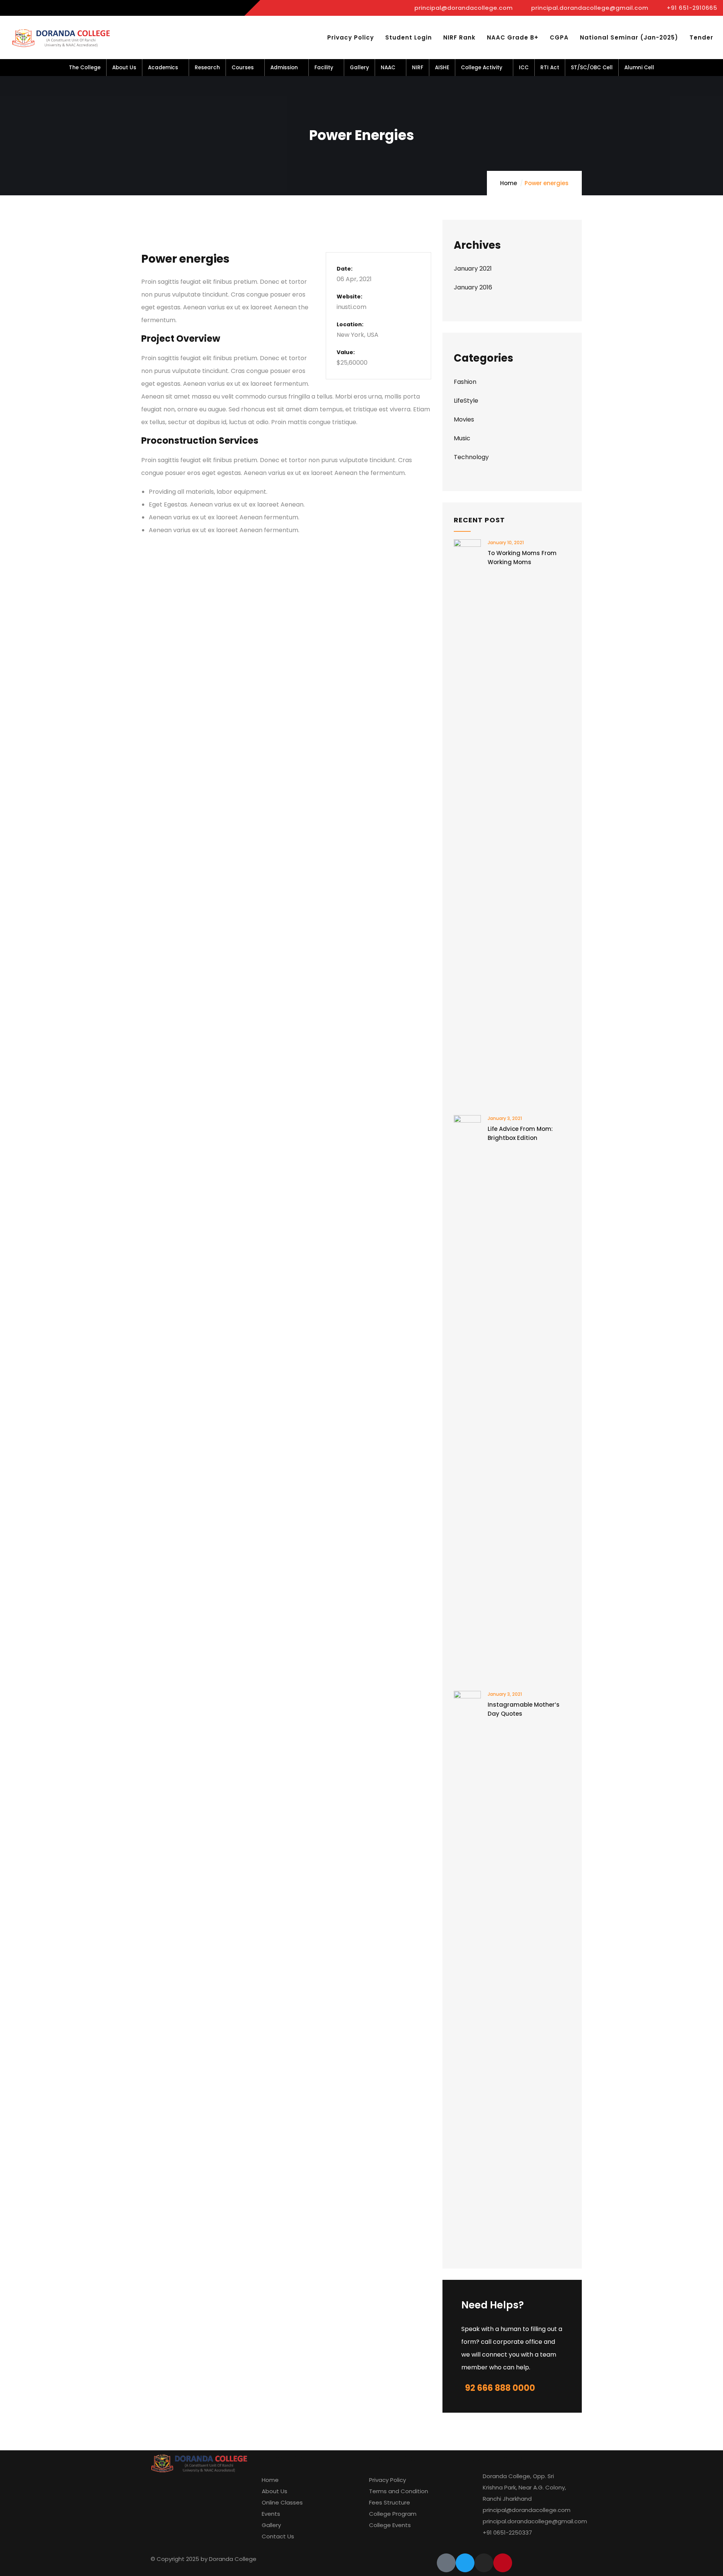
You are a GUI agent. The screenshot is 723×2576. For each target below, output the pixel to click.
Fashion (465, 382)
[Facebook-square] (446, 2563)
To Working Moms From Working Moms (522, 558)
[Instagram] (484, 2563)
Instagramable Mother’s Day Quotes (524, 1709)
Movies (464, 419)
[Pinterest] (503, 2563)
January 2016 (473, 287)
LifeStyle (466, 401)
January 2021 (473, 269)
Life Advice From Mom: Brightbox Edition (520, 1133)
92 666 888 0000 (500, 2388)
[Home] (63, 38)
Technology (471, 457)
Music (462, 438)
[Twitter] (465, 2563)
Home (509, 183)
